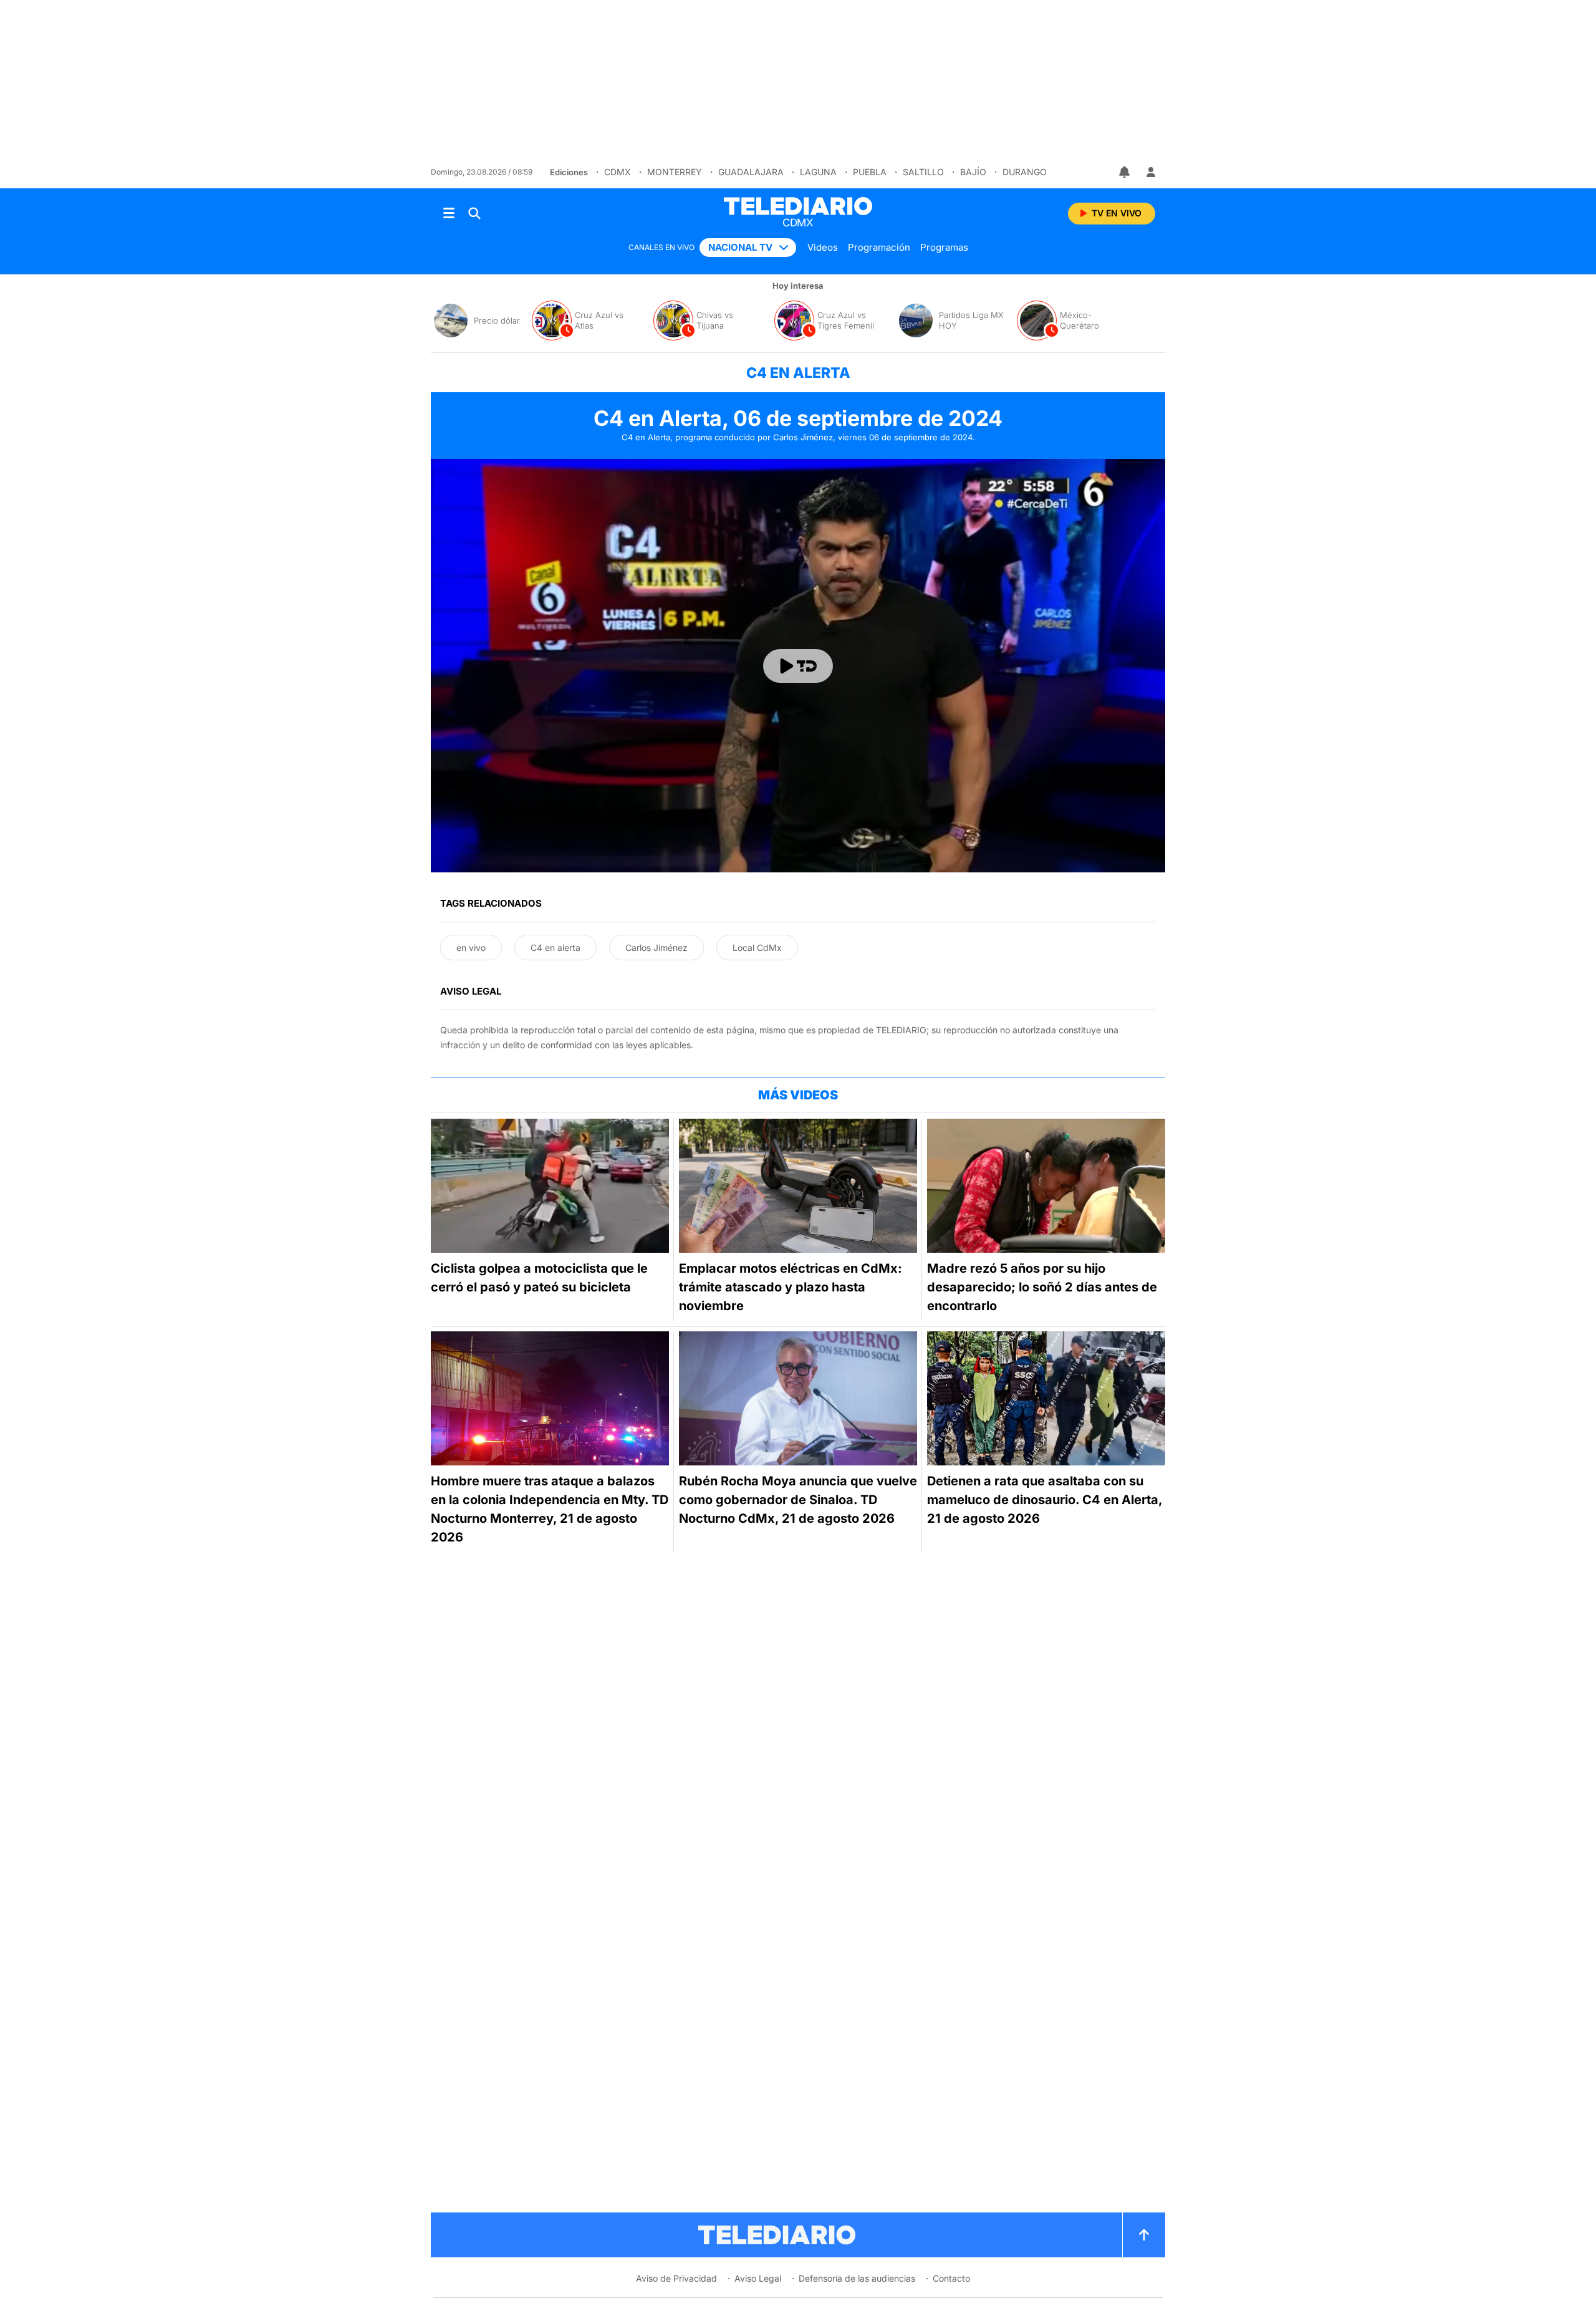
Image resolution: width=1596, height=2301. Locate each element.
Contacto (951, 2278)
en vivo (471, 948)
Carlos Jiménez (656, 948)
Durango (1025, 172)
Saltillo (923, 172)
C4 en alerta (555, 948)
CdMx (618, 172)
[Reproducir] (798, 666)
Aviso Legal (758, 2278)
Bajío (973, 172)
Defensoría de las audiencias (857, 2278)
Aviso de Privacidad (676, 2278)
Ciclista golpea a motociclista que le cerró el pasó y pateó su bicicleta (539, 1278)
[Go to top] (1144, 2235)
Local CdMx (757, 948)
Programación (879, 247)
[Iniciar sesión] (1151, 172)
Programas (944, 247)
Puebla (870, 172)
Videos (823, 247)
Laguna (818, 172)
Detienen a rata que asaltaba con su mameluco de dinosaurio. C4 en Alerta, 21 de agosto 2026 (1045, 1500)
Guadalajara (751, 172)
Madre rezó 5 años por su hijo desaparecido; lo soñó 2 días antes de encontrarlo (1042, 1287)
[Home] (798, 206)
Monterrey (675, 172)
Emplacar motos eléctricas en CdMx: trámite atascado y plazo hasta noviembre (791, 1287)
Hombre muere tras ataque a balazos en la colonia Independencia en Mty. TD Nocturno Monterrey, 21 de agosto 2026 (550, 1509)
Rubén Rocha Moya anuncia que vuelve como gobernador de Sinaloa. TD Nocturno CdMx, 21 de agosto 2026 (798, 1500)
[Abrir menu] (449, 213)
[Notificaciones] (1125, 172)
